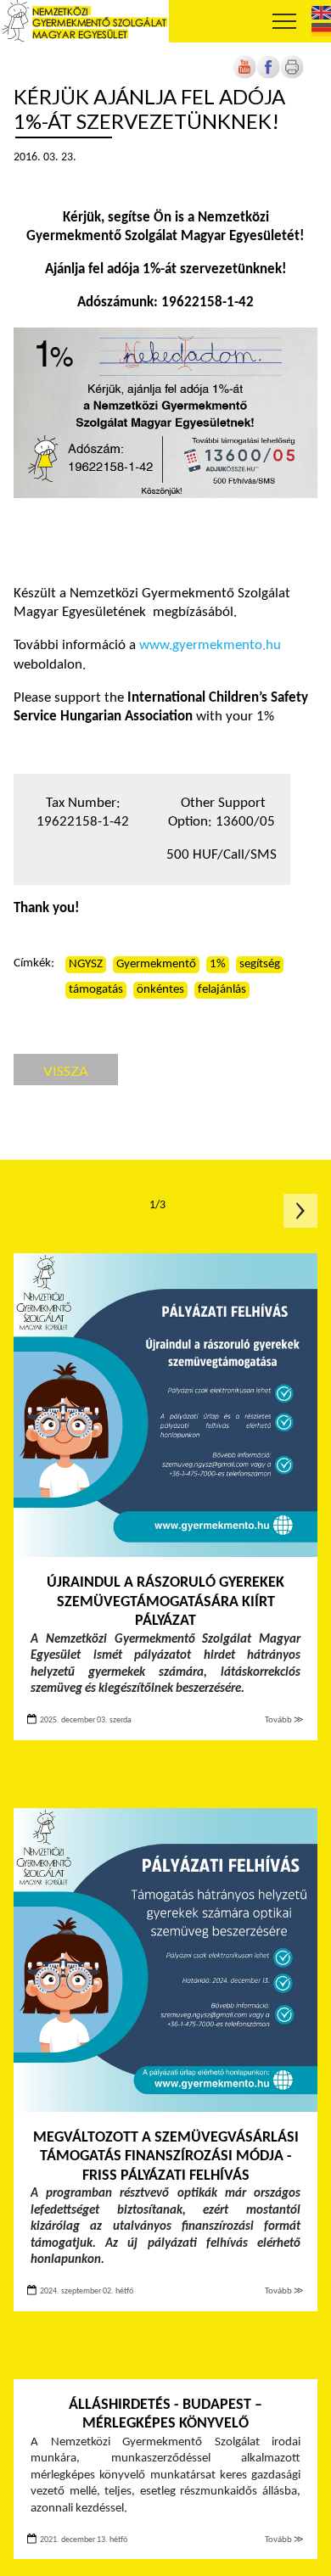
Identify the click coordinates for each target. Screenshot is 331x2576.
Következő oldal (300, 1211)
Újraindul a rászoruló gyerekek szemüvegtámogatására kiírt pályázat (165, 1602)
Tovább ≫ (284, 1720)
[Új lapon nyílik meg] (268, 76)
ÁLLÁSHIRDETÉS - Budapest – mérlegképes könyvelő (165, 2415)
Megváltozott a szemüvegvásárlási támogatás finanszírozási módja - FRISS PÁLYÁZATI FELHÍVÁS (166, 2157)
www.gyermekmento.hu (210, 645)
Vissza (66, 1070)
